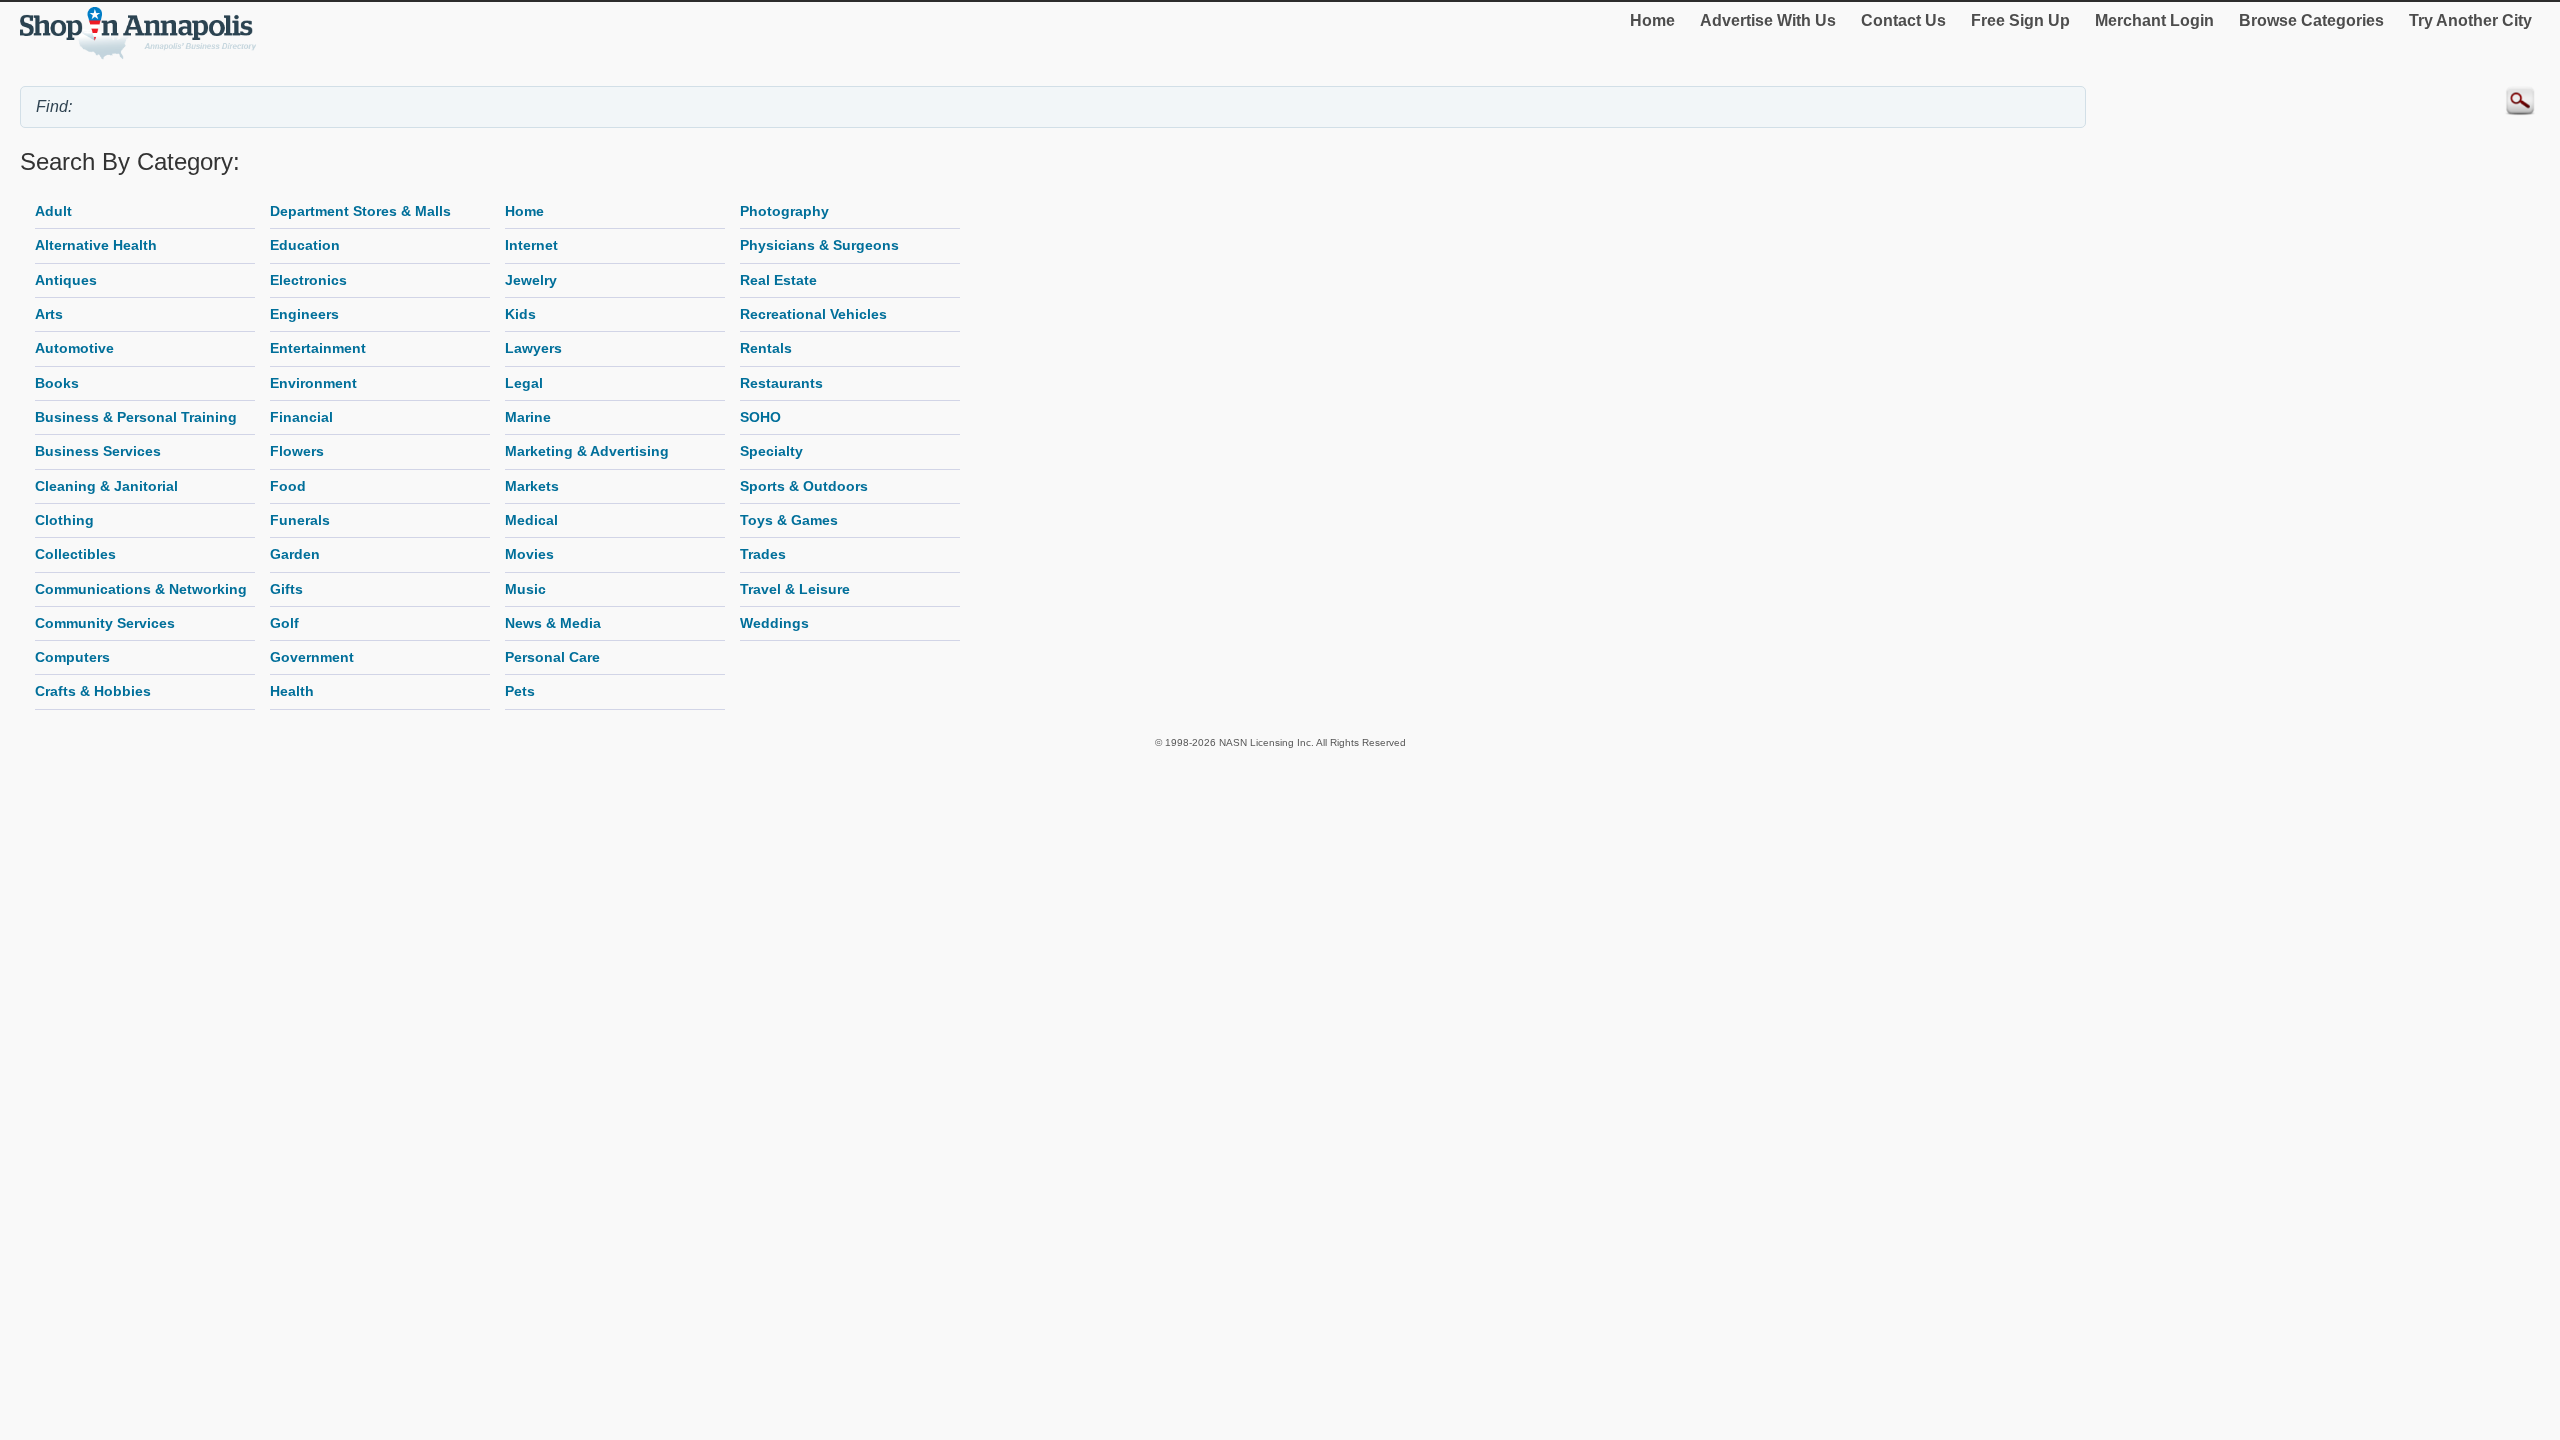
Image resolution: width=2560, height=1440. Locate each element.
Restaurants (781, 383)
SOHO (760, 417)
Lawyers (533, 348)
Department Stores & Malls (360, 211)
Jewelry (531, 280)
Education (305, 245)
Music (525, 589)
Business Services (98, 451)
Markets (532, 486)
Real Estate (778, 280)
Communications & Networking (141, 589)
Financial (301, 417)
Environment (313, 383)
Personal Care (552, 657)
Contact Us (1903, 20)
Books (57, 383)
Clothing (64, 520)
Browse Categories (2311, 20)
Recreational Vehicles (813, 314)
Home (1652, 20)
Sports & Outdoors (804, 486)
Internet (531, 245)
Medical (531, 520)
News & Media (553, 623)
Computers (72, 657)
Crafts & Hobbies (93, 691)
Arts (49, 314)
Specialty (771, 451)
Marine (528, 417)
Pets (520, 691)
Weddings (774, 623)
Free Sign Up (2020, 20)
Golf (284, 623)
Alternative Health (96, 245)
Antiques (66, 280)
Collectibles (75, 554)
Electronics (308, 280)
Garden (295, 554)
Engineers (304, 314)
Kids (520, 314)
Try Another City (2470, 20)
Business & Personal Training (136, 417)
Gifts (286, 589)
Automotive (74, 348)
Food (288, 486)
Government (312, 657)
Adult (53, 211)
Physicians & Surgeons (819, 245)
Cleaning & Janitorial (106, 486)
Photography (784, 211)
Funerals (300, 520)
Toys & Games (789, 520)
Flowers (297, 451)
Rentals (766, 348)
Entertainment (318, 348)
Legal (524, 383)
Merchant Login (2154, 20)
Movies (529, 554)
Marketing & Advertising (587, 451)
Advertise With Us (1768, 20)
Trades (763, 554)
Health (292, 691)
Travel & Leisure (795, 589)
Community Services (105, 623)
